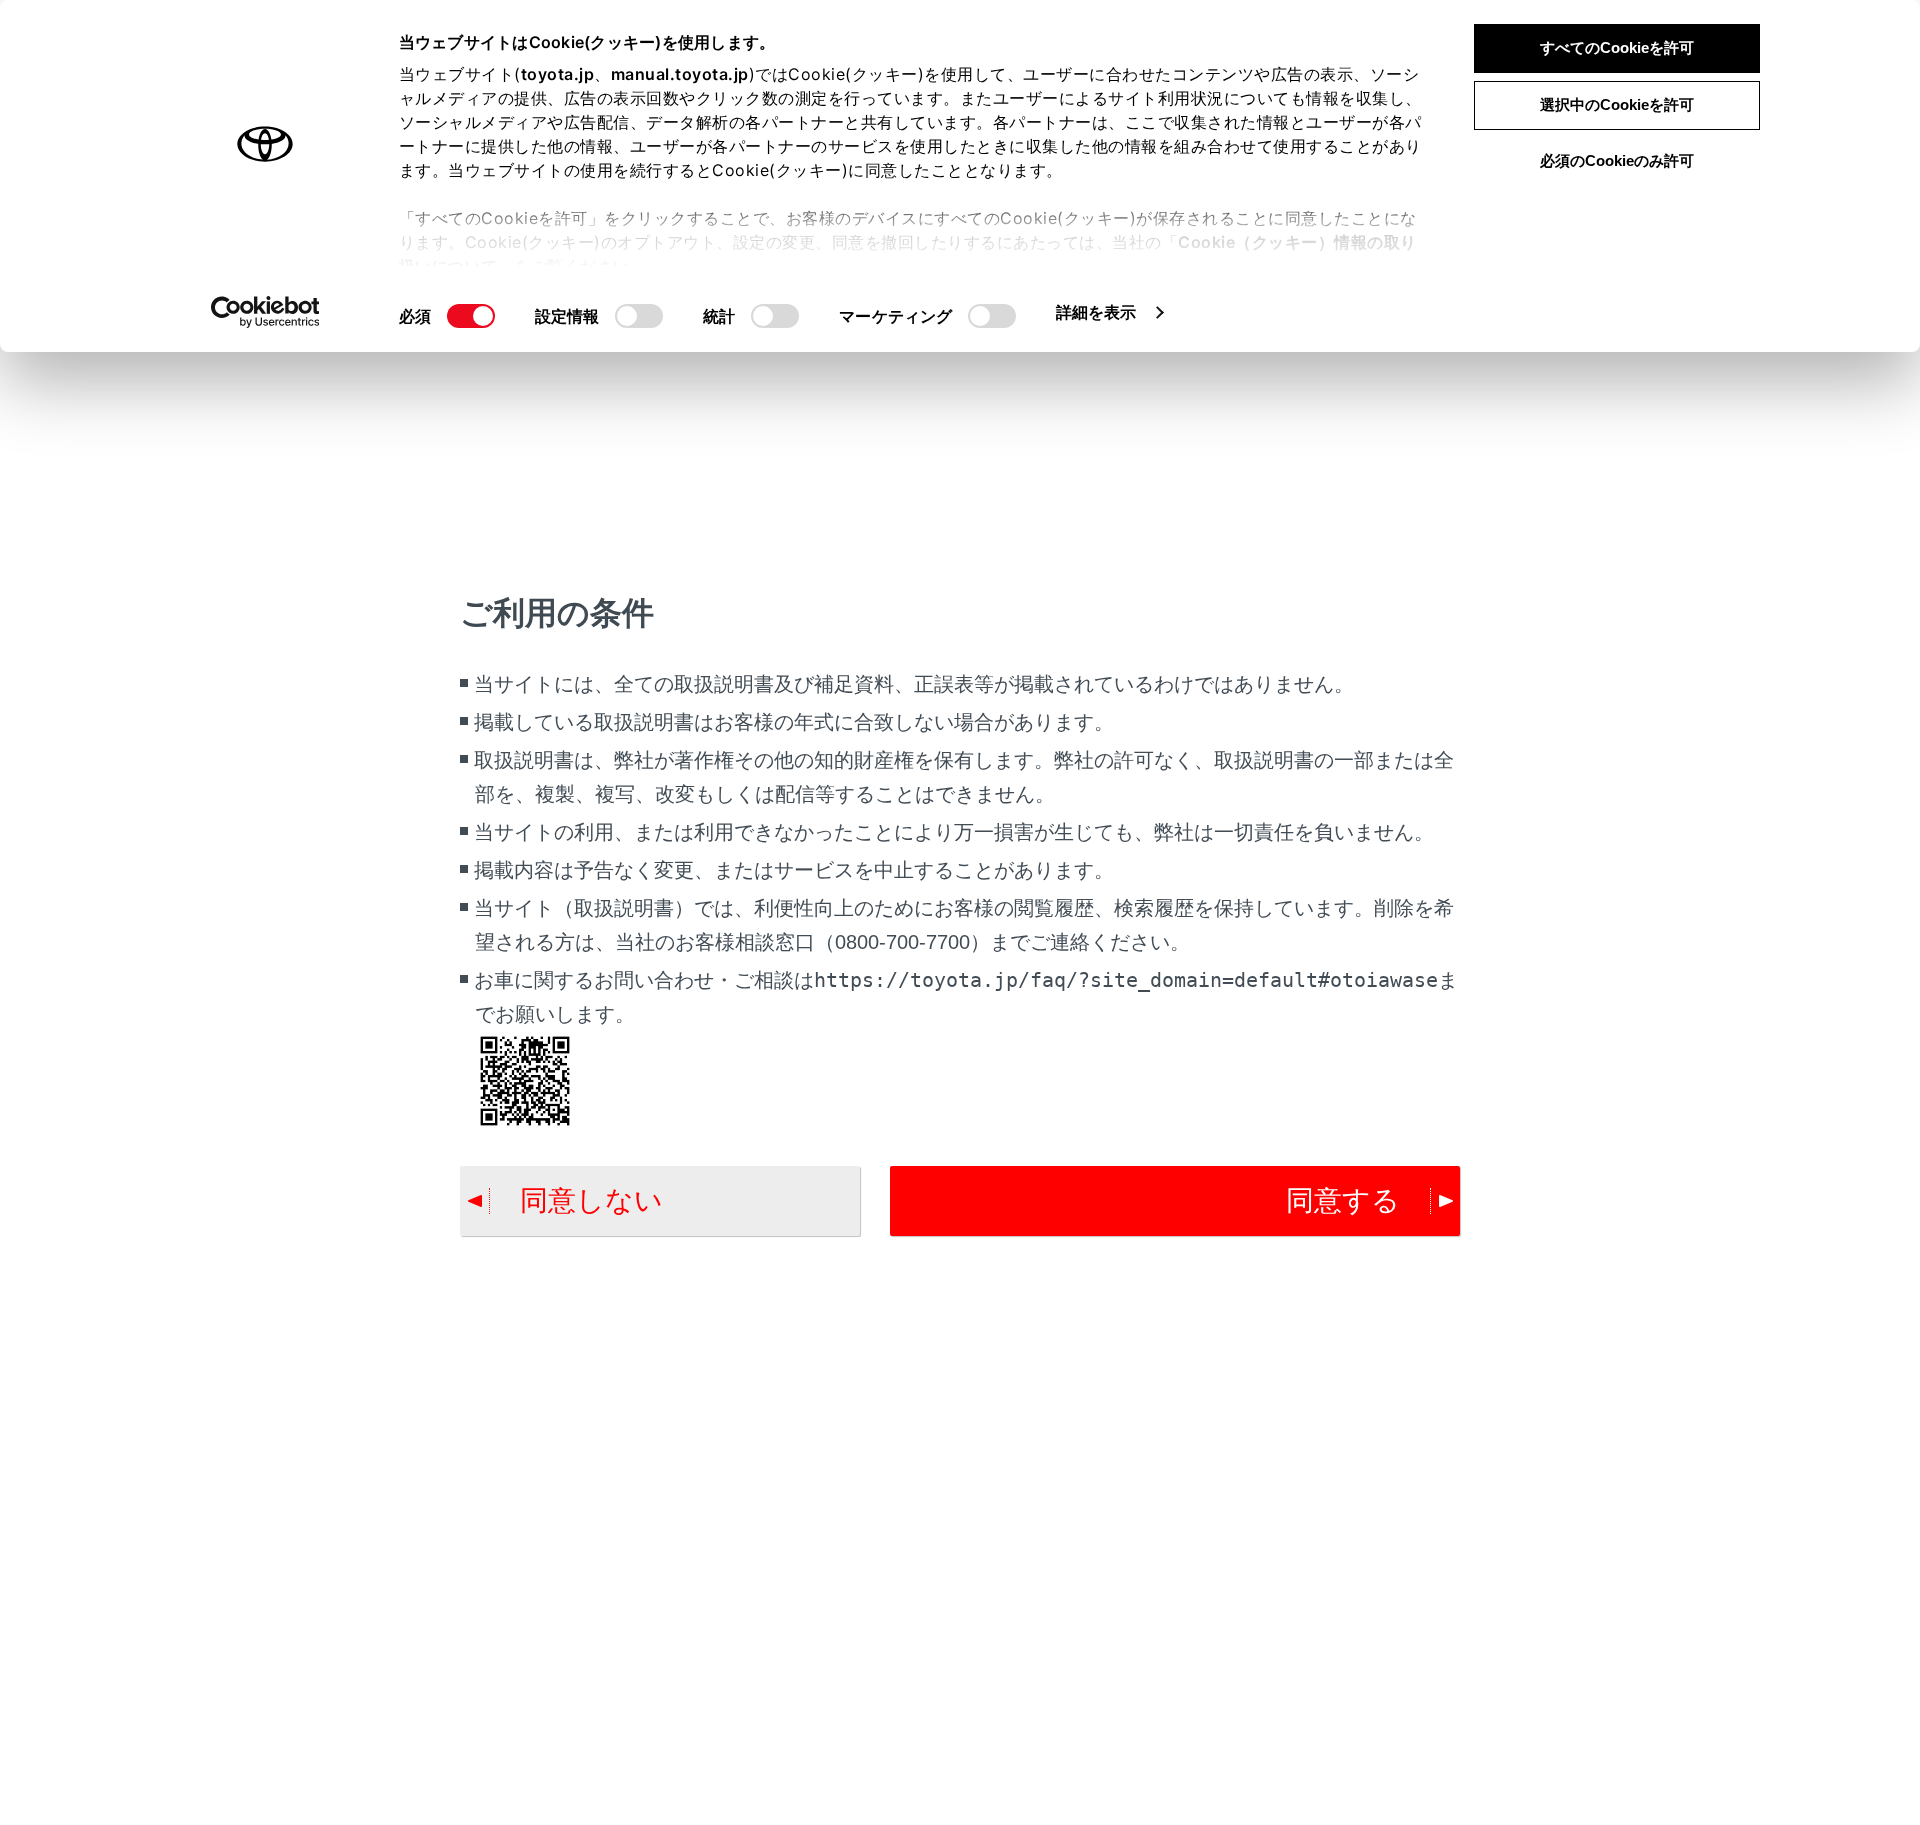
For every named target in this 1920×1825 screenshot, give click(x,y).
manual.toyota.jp (680, 74)
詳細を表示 (1096, 312)
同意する (1343, 1200)
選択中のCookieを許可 (1617, 104)
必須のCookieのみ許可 (1617, 160)
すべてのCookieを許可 (1617, 47)
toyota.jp (558, 74)
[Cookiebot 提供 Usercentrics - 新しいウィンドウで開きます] (265, 312)
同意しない (591, 1200)
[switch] (639, 316)
